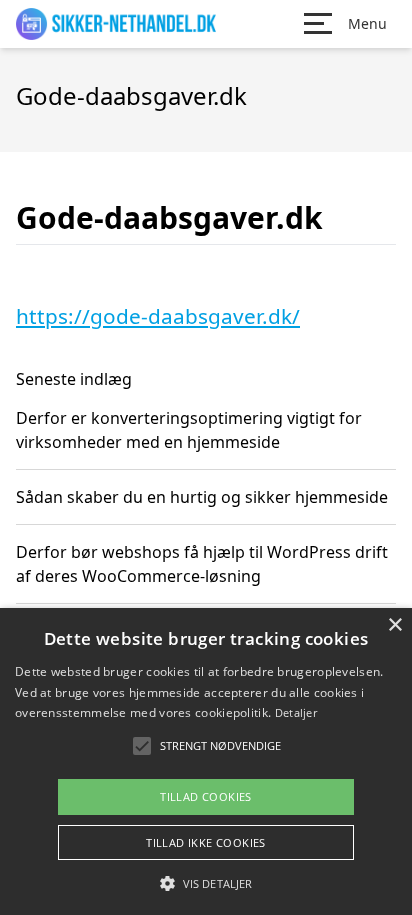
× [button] (394, 625)
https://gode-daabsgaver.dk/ (158, 316)
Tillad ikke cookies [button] (206, 842)
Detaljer (296, 712)
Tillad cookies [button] (206, 796)
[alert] (206, 761)
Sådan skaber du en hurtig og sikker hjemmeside (202, 497)
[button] (206, 883)
